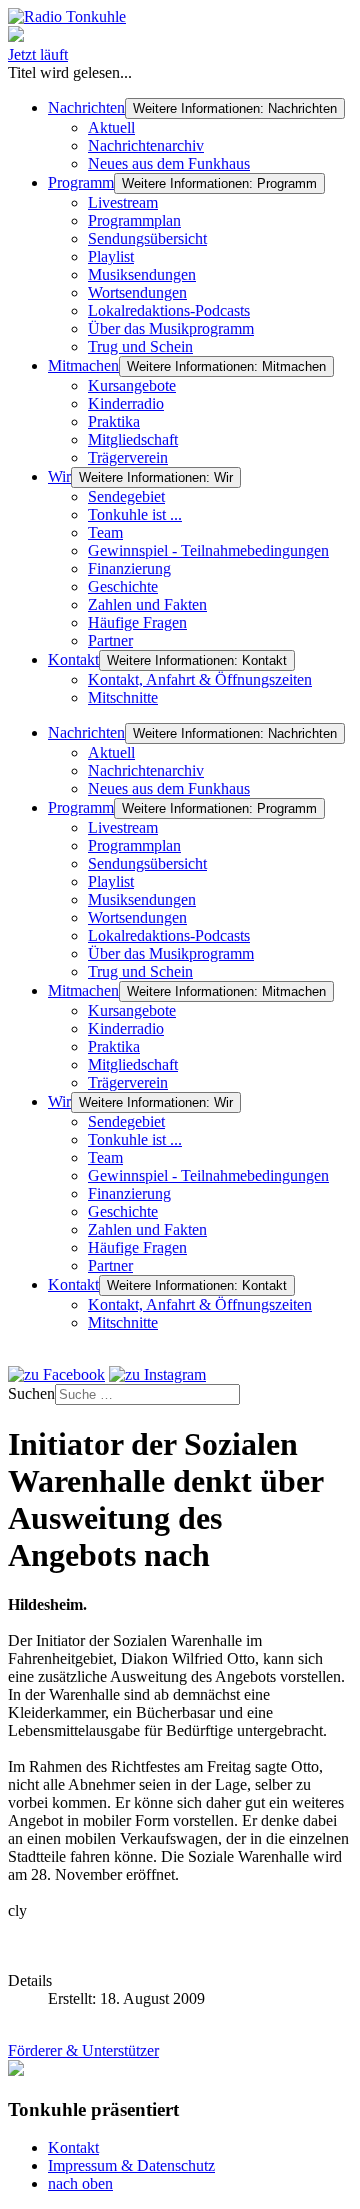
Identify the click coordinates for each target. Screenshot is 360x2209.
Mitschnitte (123, 697)
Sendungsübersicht (147, 238)
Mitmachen (83, 365)
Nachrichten (86, 107)
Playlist (111, 256)
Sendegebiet (126, 496)
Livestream (123, 202)
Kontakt (73, 659)
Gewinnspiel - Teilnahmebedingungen (208, 550)
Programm (81, 182)
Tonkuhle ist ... (135, 514)
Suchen (31, 1393)
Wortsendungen (137, 292)
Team (105, 532)
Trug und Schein (140, 346)
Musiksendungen (142, 274)
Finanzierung (129, 568)
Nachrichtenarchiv (146, 145)
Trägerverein (128, 457)
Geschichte (123, 586)
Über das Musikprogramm (171, 328)
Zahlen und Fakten (147, 604)
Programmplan (134, 220)
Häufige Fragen (137, 622)
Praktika (114, 421)
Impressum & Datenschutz (131, 2165)
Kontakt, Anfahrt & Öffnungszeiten (200, 679)
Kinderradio (126, 403)
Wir (59, 476)
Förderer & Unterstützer (83, 2050)
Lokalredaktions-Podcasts (169, 310)
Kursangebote (132, 385)
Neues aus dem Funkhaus (169, 163)
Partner (110, 640)
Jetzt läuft (38, 54)
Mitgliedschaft (133, 439)
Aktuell (111, 127)
